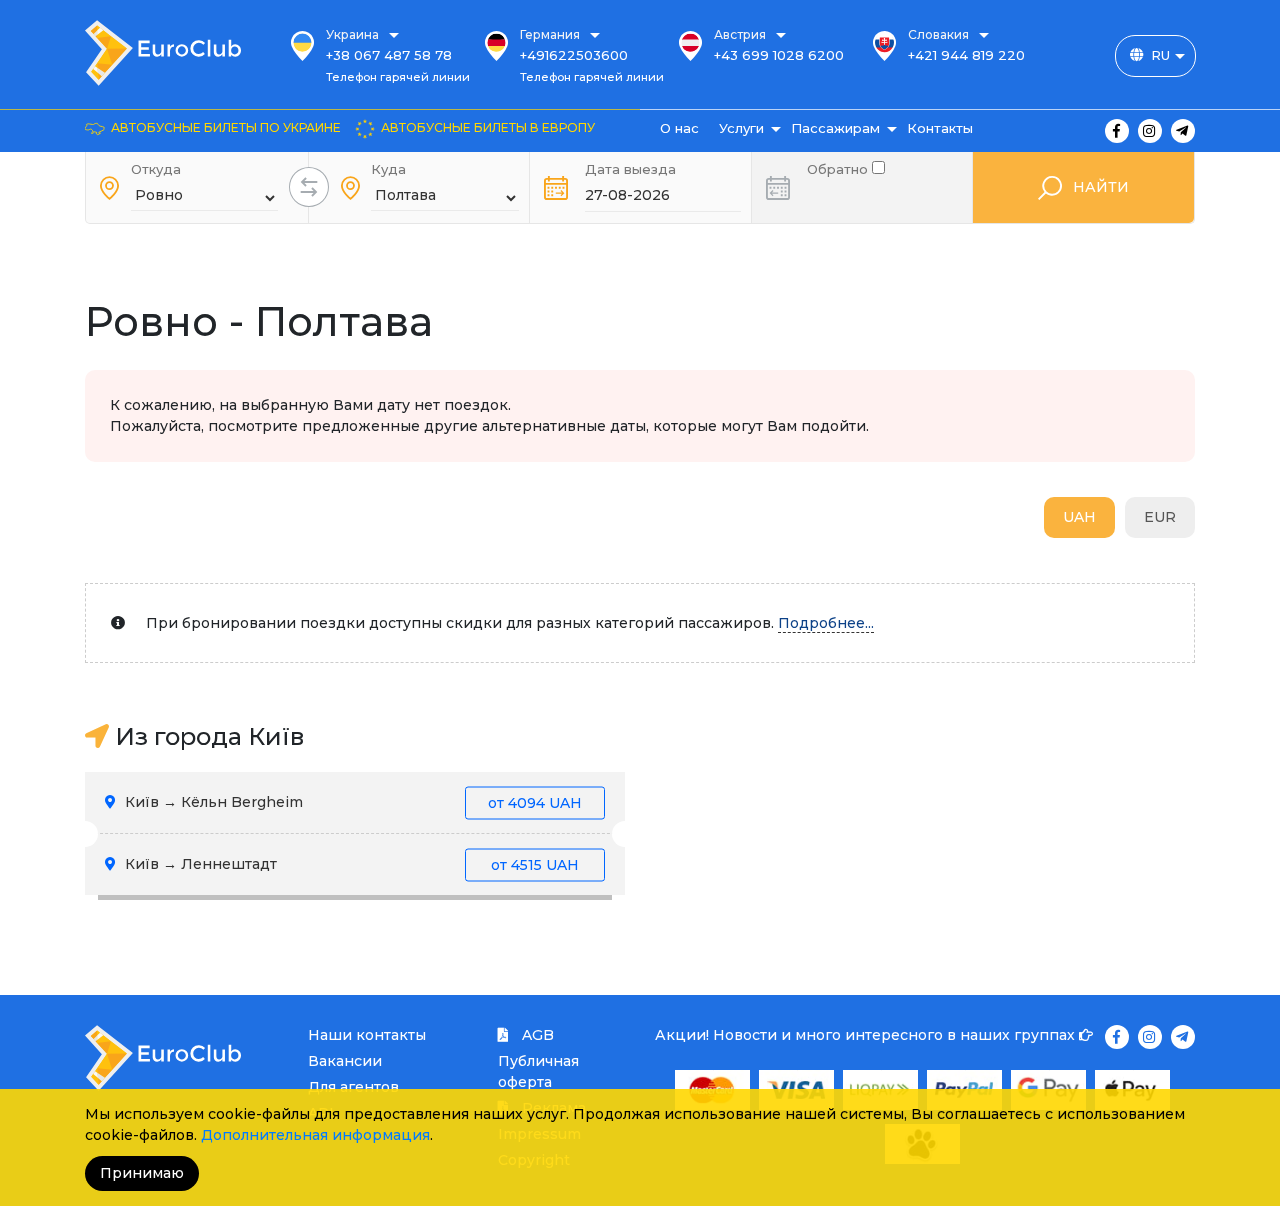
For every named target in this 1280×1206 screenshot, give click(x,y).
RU (1160, 55)
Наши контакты (367, 1035)
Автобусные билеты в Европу (488, 127)
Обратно (839, 167)
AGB (536, 1035)
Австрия (740, 34)
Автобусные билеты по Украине (226, 127)
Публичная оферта (538, 1071)
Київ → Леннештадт (350, 864)
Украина (352, 34)
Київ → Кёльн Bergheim (351, 802)
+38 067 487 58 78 (389, 55)
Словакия (938, 34)
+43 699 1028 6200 (779, 55)
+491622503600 (574, 55)
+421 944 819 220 (966, 55)
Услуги (741, 128)
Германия (550, 34)
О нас (679, 128)
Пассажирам (835, 128)
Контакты (940, 128)
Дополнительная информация (315, 1135)
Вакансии (345, 1061)
